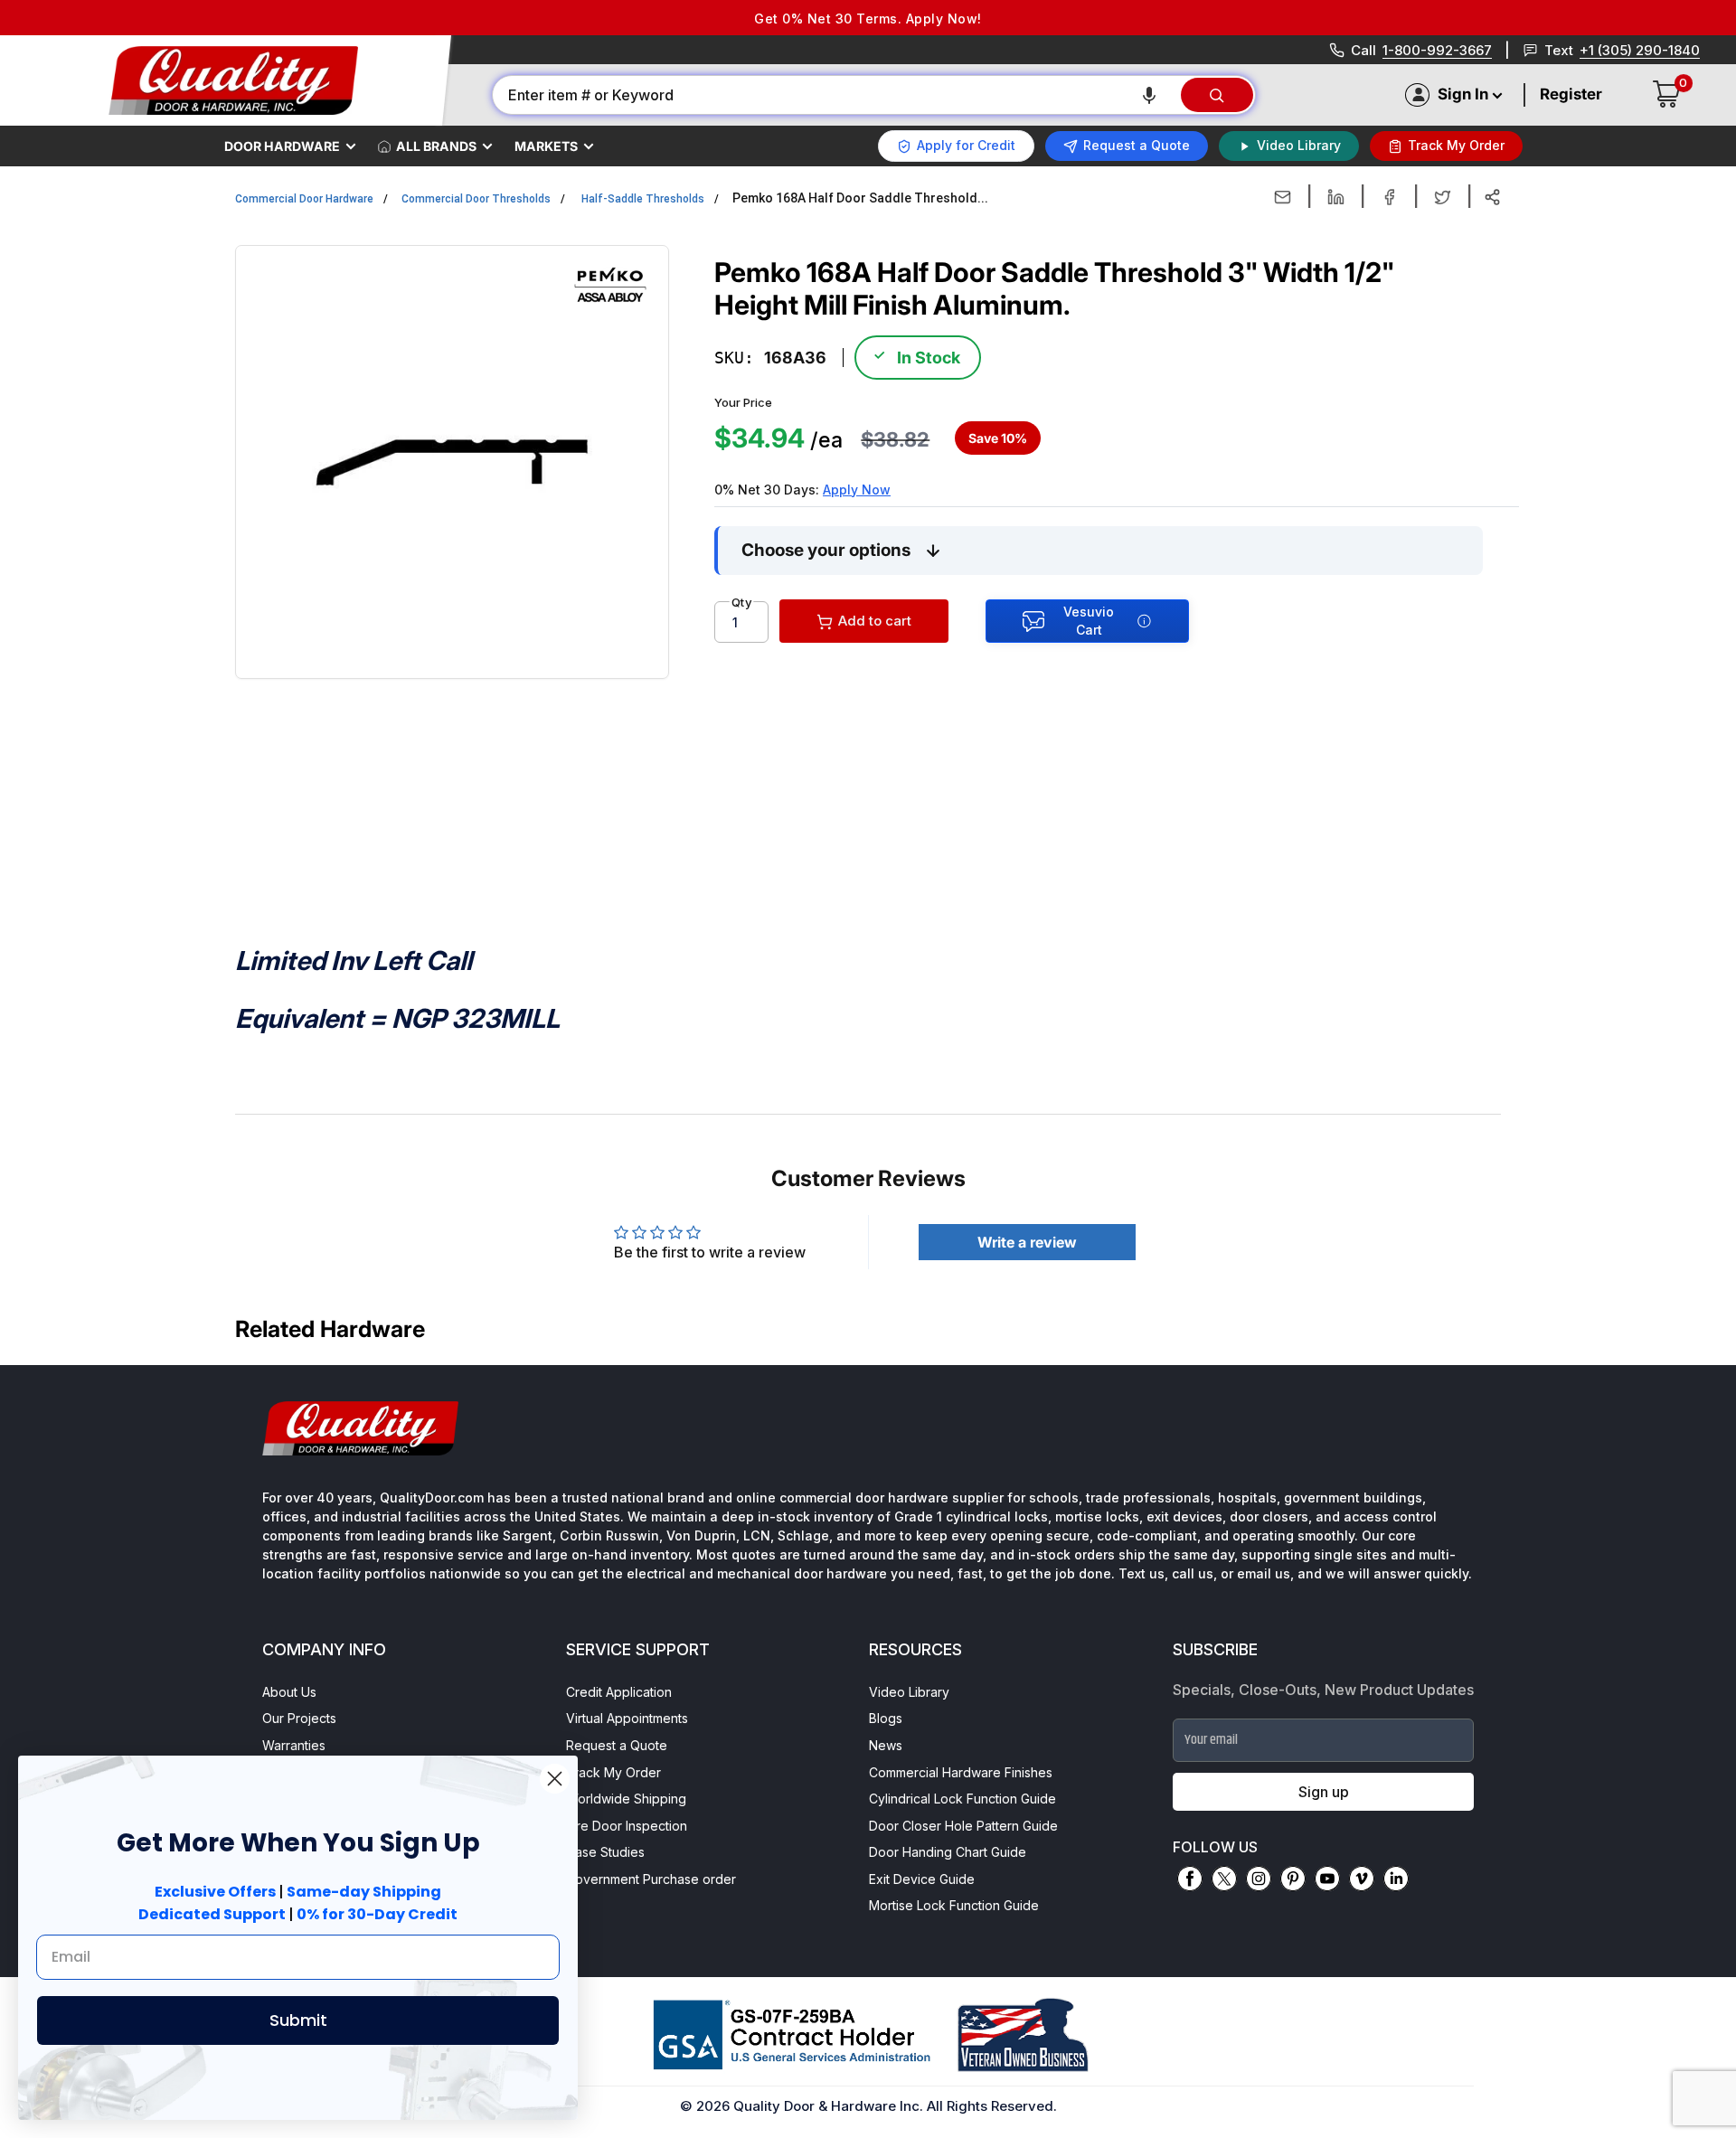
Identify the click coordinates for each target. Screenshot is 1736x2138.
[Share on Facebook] (1389, 197)
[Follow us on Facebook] (1190, 1879)
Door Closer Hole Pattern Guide (963, 1826)
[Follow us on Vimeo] (1362, 1879)
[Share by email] (1283, 197)
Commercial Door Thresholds (476, 199)
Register (1571, 94)
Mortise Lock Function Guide (954, 1905)
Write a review (1027, 1242)
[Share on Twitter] (1443, 197)
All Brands (436, 146)
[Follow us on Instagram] (1259, 1879)
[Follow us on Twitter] (1224, 1879)
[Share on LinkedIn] (1336, 197)
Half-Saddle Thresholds (643, 199)
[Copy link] (1492, 197)
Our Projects (299, 1718)
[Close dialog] (555, 1779)
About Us (289, 1692)
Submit (298, 2020)
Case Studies (605, 1852)
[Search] (1217, 95)
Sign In (1463, 94)
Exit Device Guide (922, 1879)
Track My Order (613, 1772)
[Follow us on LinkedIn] (1396, 1879)
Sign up (1324, 1792)
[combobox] (835, 95)
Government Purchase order (651, 1879)
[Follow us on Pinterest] (1293, 1879)
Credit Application (619, 1692)
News (886, 1745)
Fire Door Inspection (627, 1826)
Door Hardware (282, 146)
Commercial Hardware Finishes (961, 1772)
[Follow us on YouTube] (1327, 1879)
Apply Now (857, 490)
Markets (546, 146)
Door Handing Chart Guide (948, 1852)
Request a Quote (617, 1745)
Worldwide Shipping (626, 1799)
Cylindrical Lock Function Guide (962, 1799)
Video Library (909, 1692)
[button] (1149, 95)
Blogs (886, 1718)
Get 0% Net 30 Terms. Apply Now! (868, 19)
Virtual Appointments (627, 1718)
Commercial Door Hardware (304, 199)
